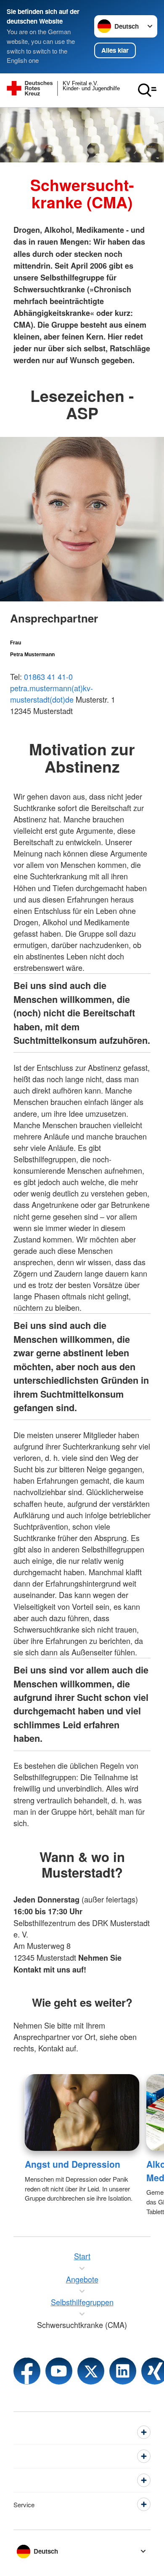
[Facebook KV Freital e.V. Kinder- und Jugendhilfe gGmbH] (27, 2371)
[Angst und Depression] (82, 2113)
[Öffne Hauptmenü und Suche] (147, 90)
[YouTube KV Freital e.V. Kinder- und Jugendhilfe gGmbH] (59, 2371)
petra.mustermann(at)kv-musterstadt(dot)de (52, 694)
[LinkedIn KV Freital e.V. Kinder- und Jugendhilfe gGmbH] (123, 2371)
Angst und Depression (73, 2164)
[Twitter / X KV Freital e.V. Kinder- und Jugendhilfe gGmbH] (91, 2371)
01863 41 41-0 (48, 676)
